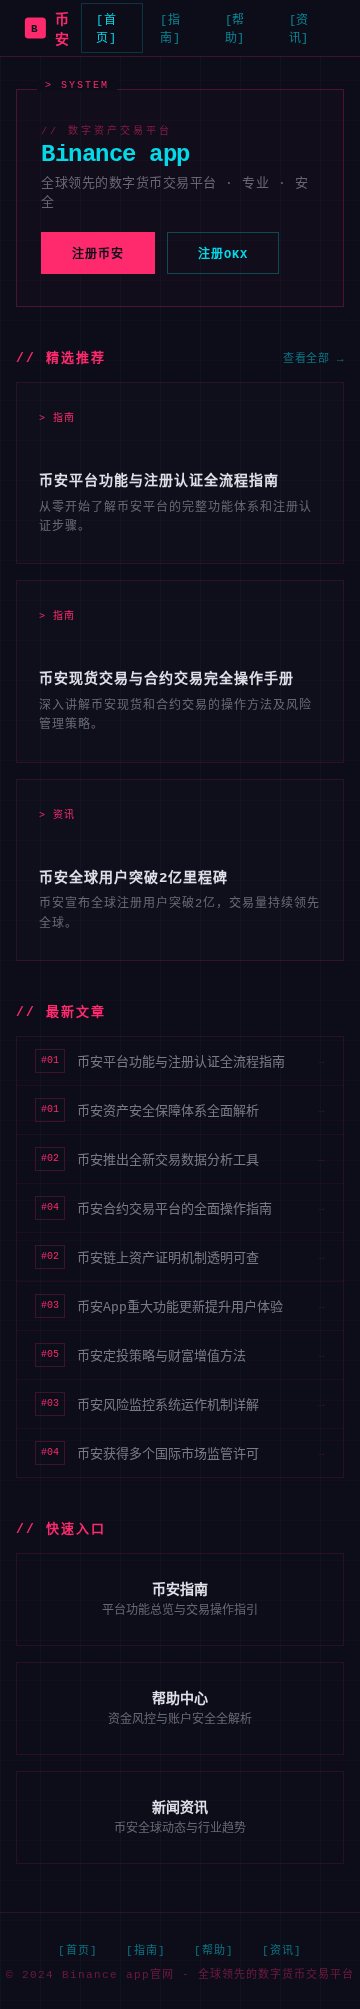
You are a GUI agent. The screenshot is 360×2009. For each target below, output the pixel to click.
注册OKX (223, 255)
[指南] (170, 30)
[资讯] (299, 30)
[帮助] (235, 30)
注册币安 (98, 255)
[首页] (106, 30)
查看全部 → (313, 359)
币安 (50, 30)
